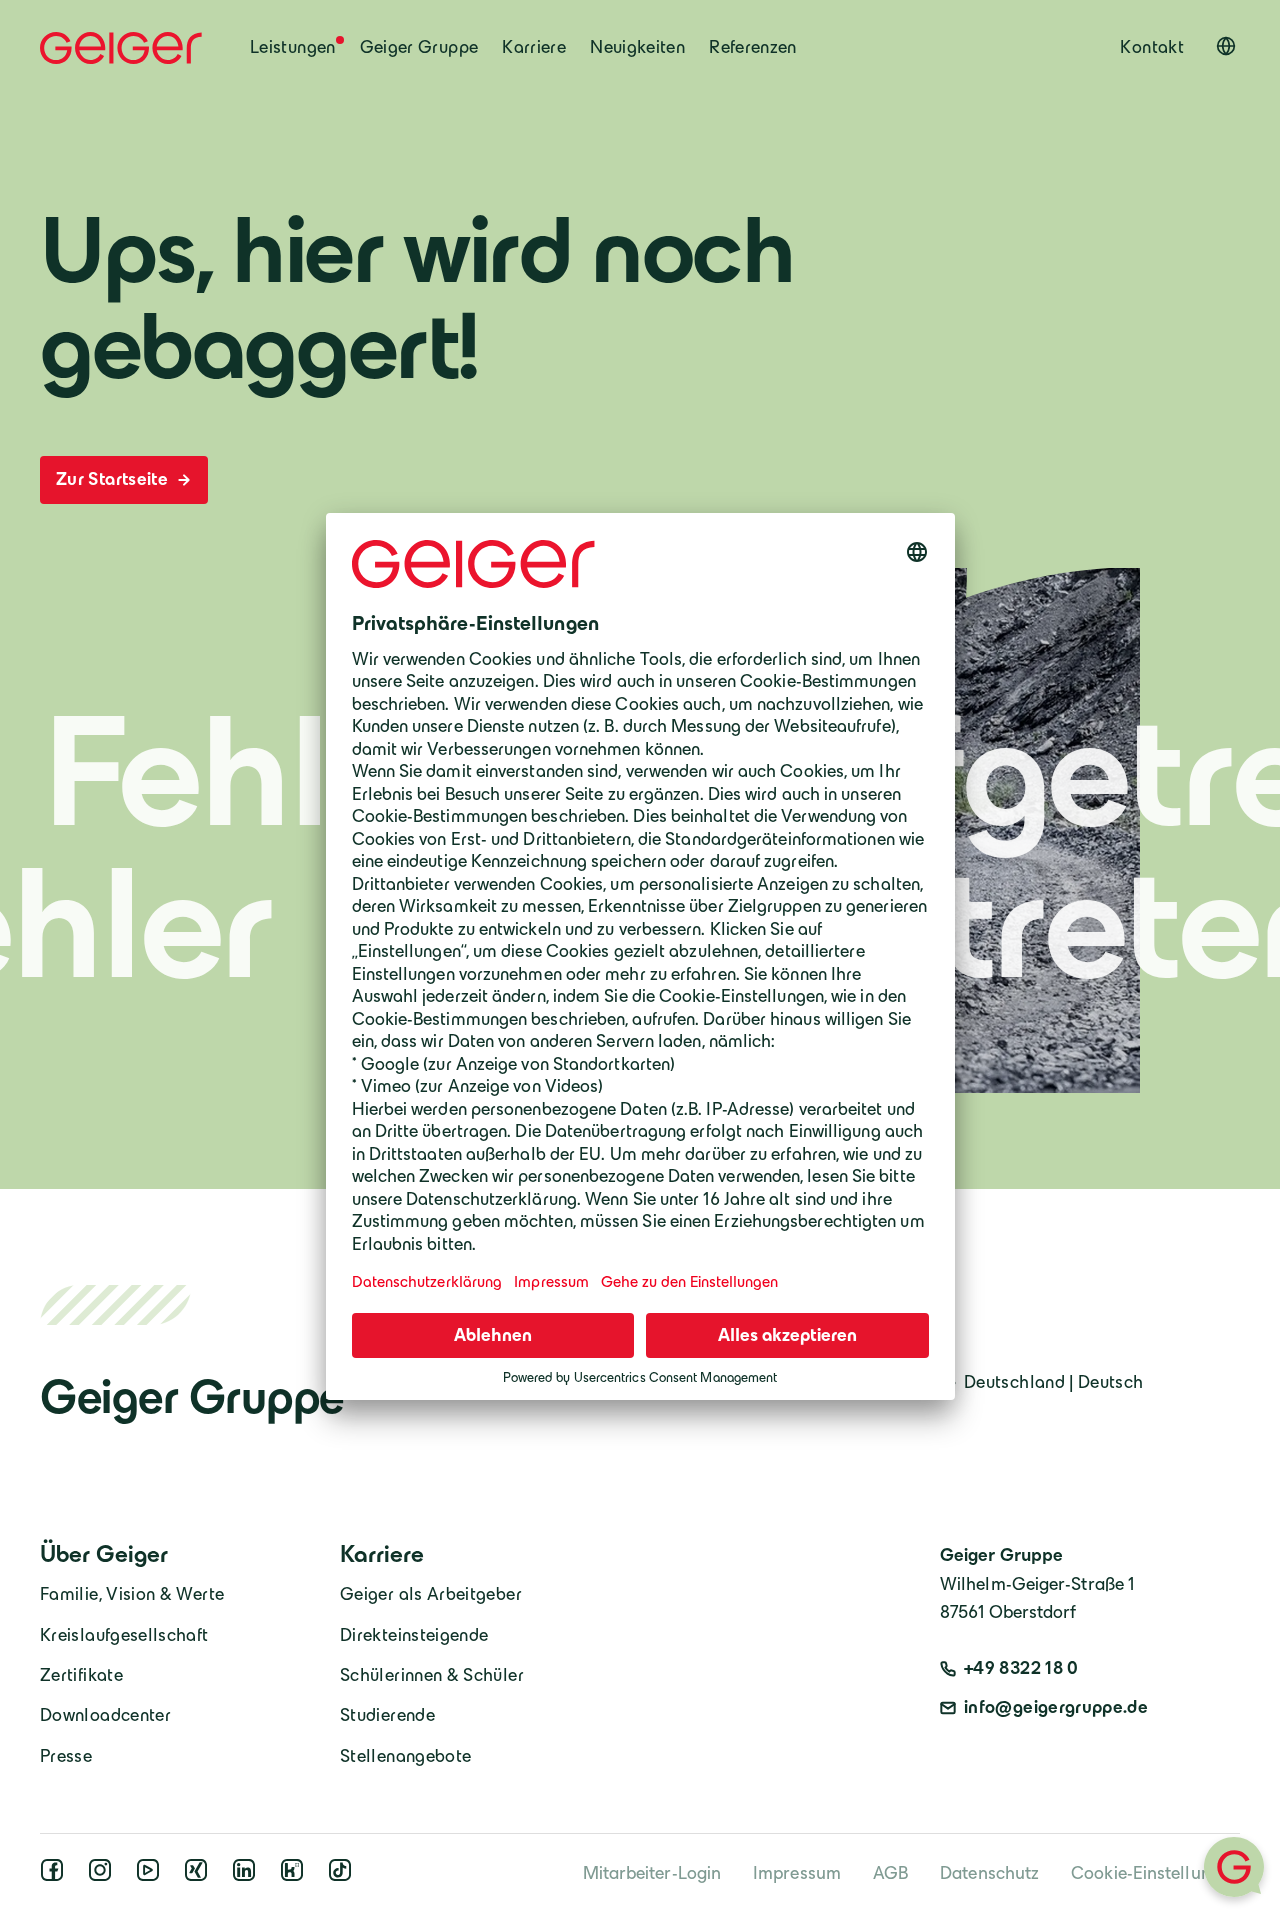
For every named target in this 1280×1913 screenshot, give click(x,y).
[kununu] (296, 1876)
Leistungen (293, 47)
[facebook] (56, 1876)
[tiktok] (344, 1876)
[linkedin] (248, 1876)
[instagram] (104, 1876)
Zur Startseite (114, 479)
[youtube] (152, 1876)
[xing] (200, 1876)
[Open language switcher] (1226, 46)
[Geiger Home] (121, 48)
